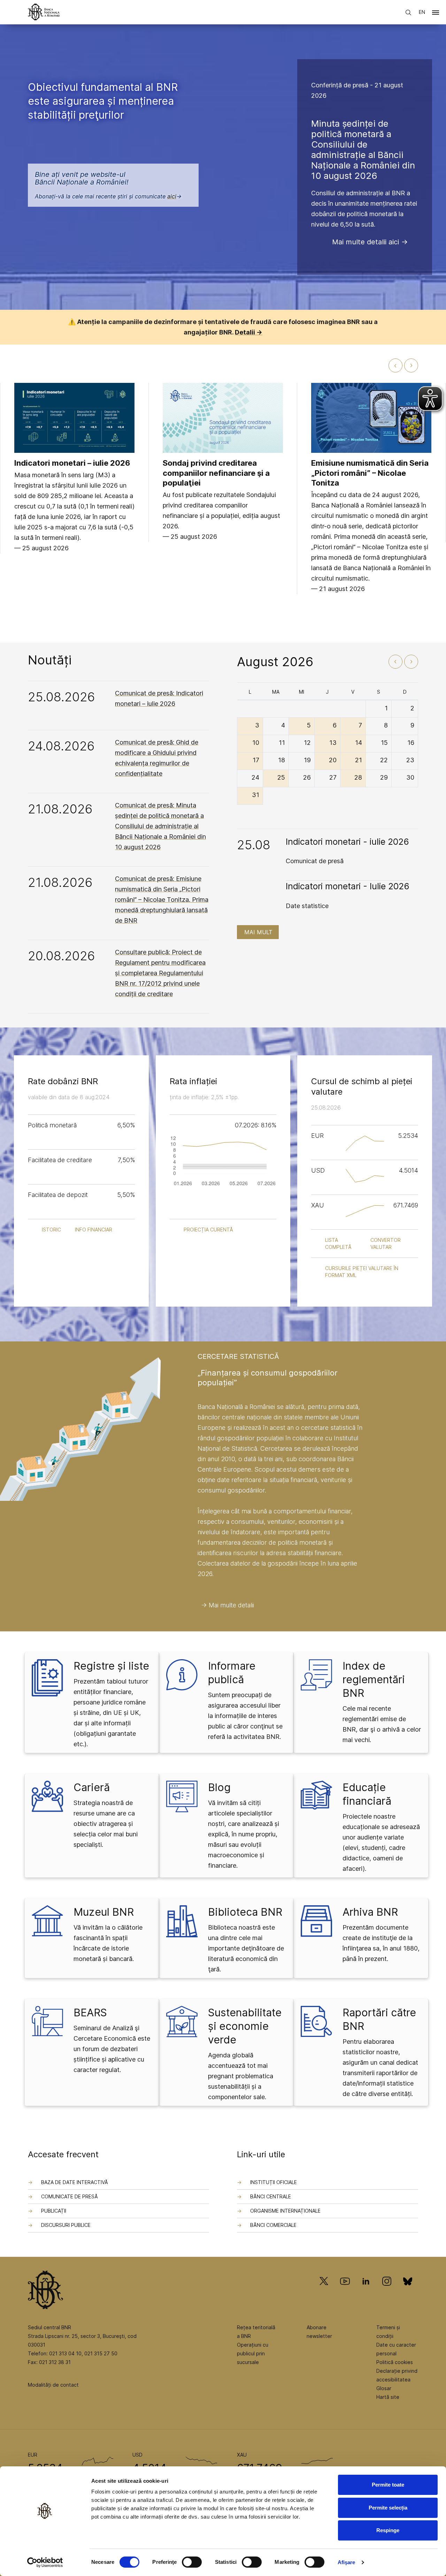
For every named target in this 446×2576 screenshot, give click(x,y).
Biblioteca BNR (245, 1912)
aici (172, 196)
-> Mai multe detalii (228, 1605)
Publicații (54, 2211)
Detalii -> (249, 332)
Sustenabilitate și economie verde (245, 2026)
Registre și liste (111, 1666)
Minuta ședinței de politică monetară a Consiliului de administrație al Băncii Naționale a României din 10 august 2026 (363, 149)
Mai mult (258, 932)
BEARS (90, 2012)
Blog (219, 1787)
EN (422, 12)
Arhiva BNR (370, 1912)
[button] (436, 14)
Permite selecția (388, 2508)
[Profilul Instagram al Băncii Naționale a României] (387, 2291)
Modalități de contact (53, 2385)
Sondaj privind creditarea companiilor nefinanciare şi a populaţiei (216, 473)
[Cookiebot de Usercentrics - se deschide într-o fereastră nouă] (45, 2562)
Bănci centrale (271, 2196)
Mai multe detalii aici (366, 242)
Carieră (92, 1787)
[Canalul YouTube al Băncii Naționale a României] (345, 2291)
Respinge (388, 2530)
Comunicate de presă (70, 2196)
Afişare (347, 2562)
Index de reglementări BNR (374, 1679)
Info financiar (94, 1230)
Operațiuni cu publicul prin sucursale (253, 2353)
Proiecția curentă (208, 1230)
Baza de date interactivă (75, 2182)
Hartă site (388, 2397)
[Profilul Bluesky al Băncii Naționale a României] (408, 2291)
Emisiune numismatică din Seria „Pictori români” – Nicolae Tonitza (370, 473)
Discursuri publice (66, 2225)
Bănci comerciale (273, 2225)
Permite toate (388, 2485)
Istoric (51, 1230)
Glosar (384, 2388)
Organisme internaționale (285, 2211)
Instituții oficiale (274, 2182)
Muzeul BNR (104, 1912)
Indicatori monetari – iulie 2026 (72, 463)
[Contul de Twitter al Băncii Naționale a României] (327, 2291)
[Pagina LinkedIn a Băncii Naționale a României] (366, 2291)
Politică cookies (395, 2362)
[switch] (192, 2562)
